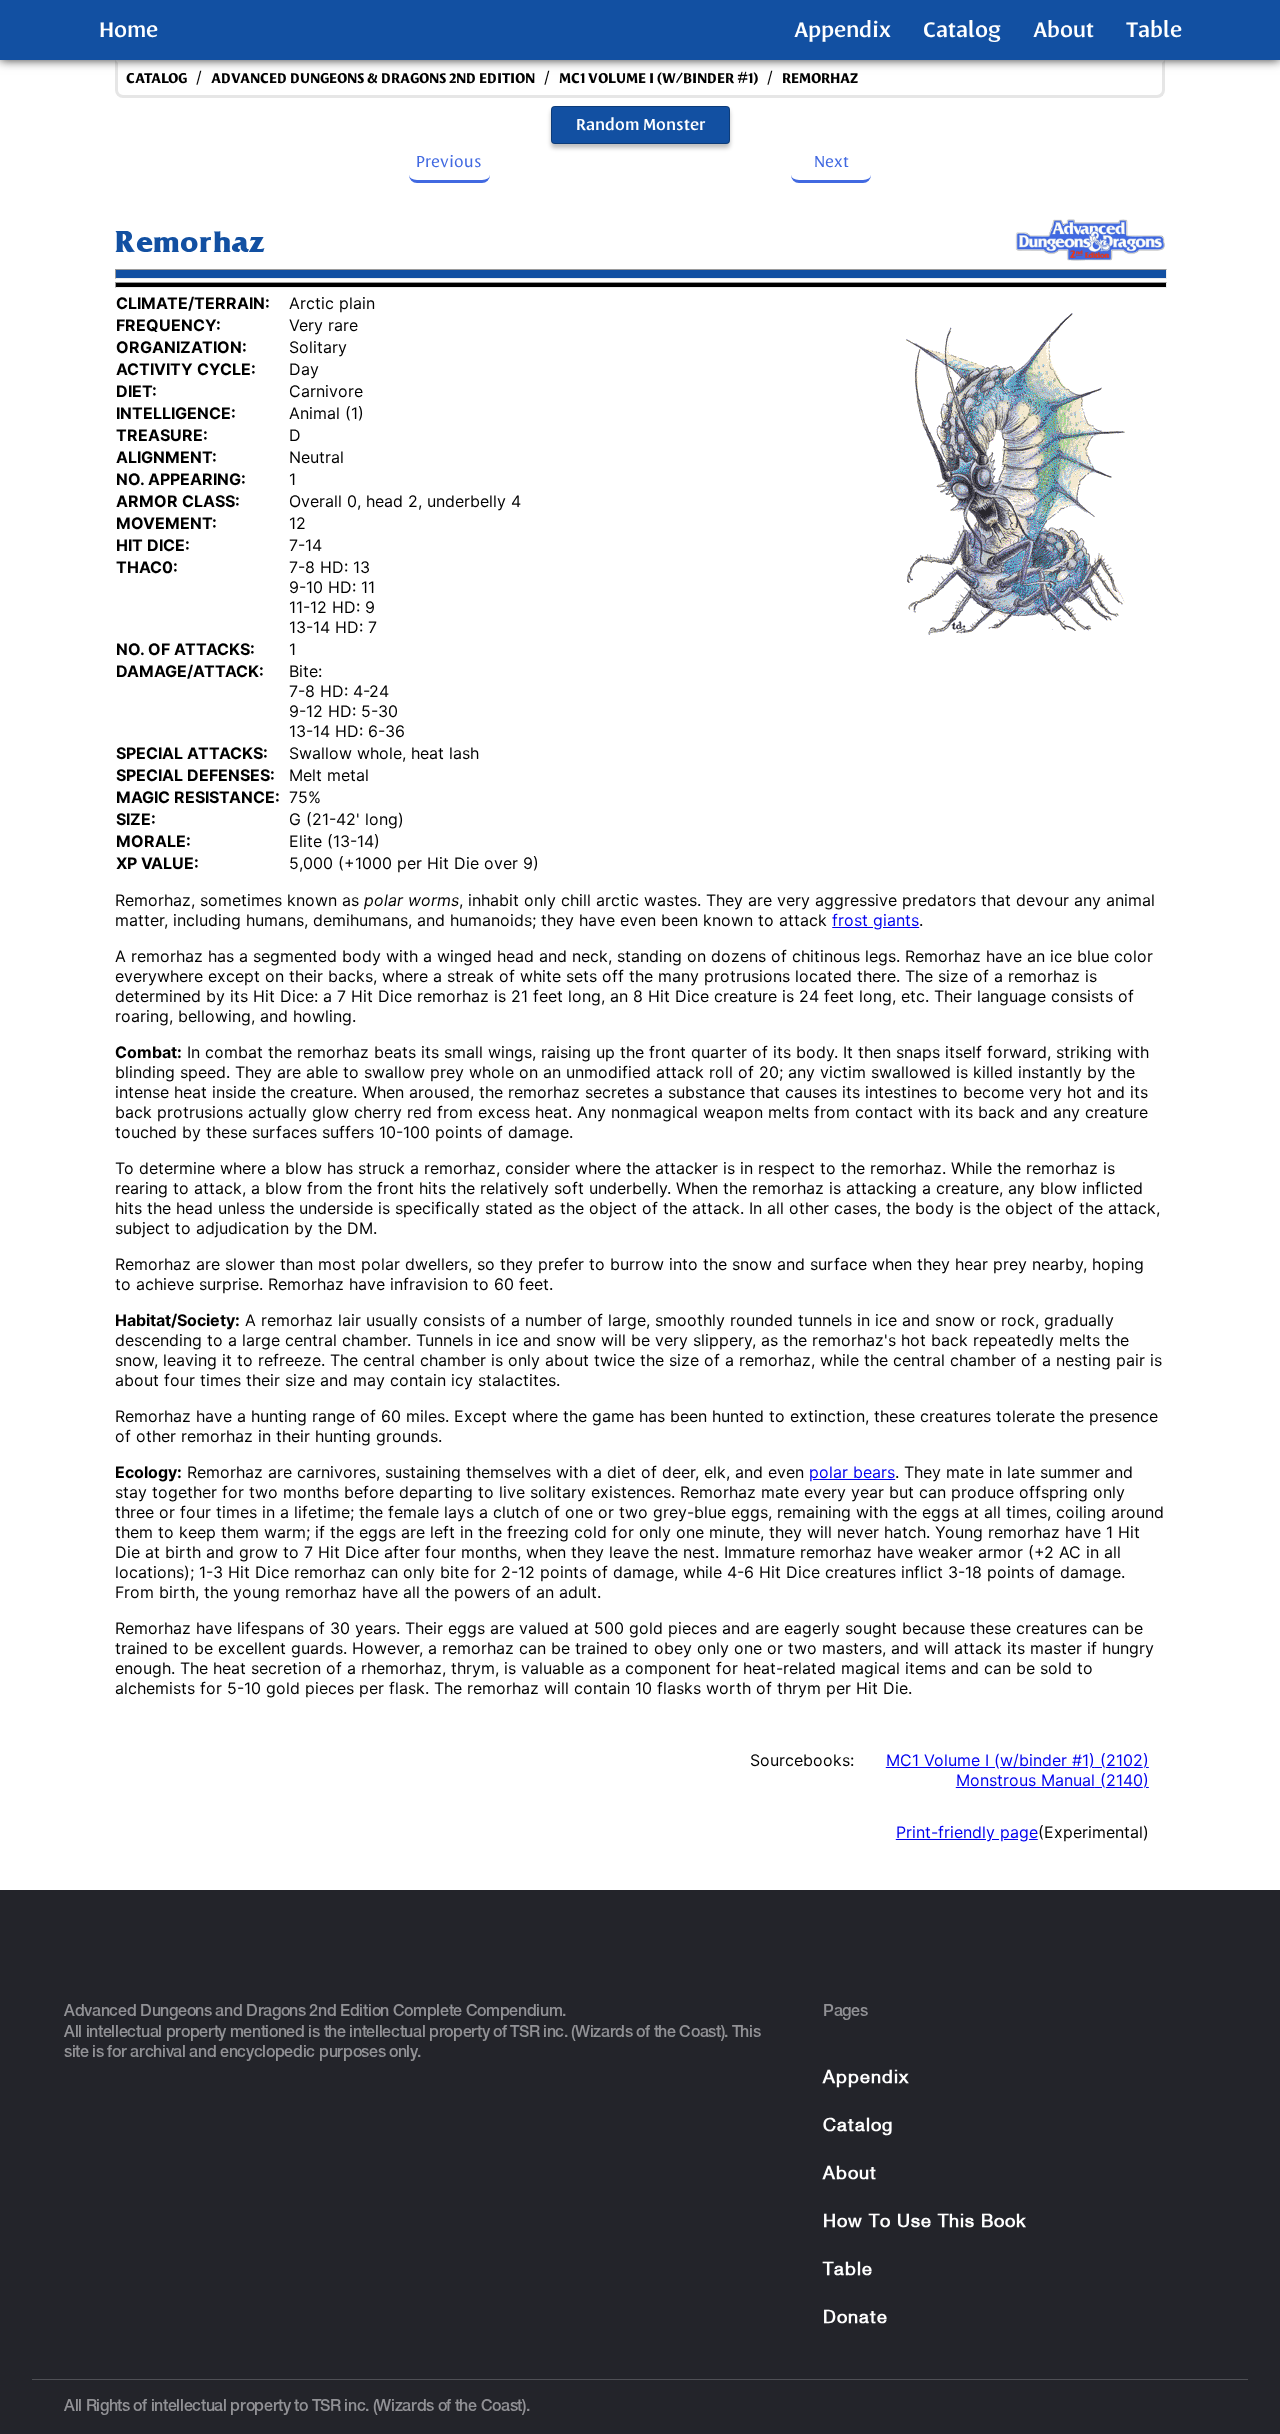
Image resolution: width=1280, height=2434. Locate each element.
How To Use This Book (924, 2222)
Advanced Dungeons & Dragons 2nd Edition (373, 78)
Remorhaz (820, 78)
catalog (156, 78)
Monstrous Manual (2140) (1052, 1780)
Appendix (842, 30)
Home (128, 30)
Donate (855, 2318)
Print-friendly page (967, 1832)
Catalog (962, 30)
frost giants (875, 920)
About (1063, 30)
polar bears (852, 1472)
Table (1154, 30)
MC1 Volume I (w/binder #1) (658, 78)
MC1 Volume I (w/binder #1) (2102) (1017, 1760)
